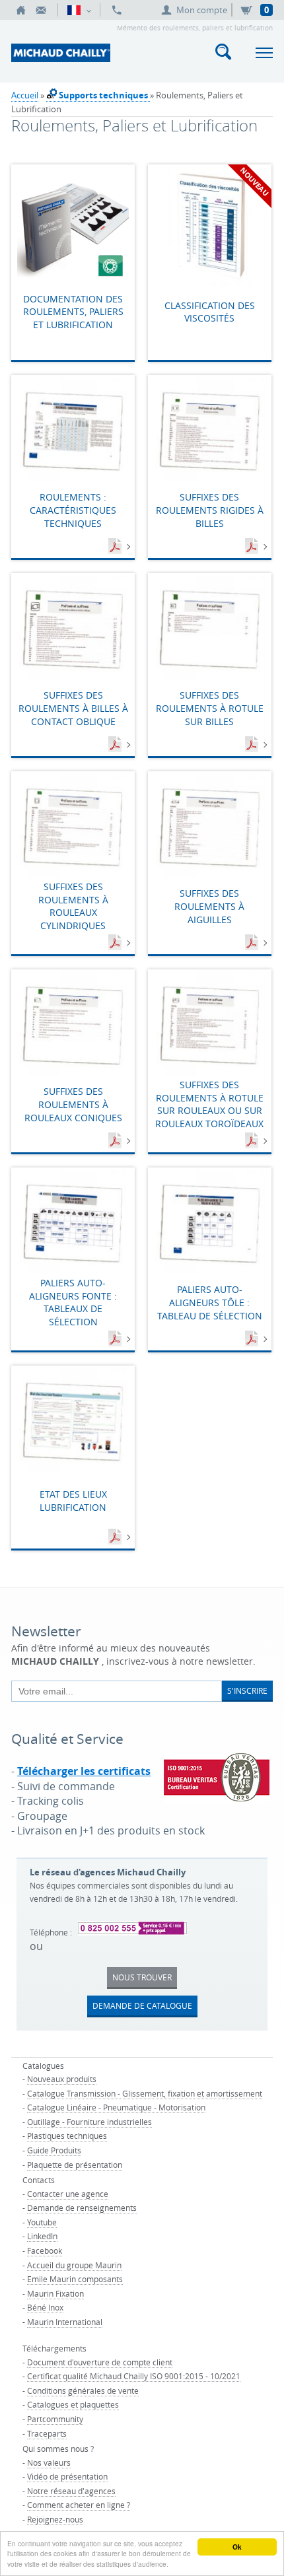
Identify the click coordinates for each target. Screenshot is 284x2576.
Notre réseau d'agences (71, 2491)
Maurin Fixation (55, 2293)
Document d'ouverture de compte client (100, 2362)
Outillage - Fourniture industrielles (89, 2122)
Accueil (25, 95)
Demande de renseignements (82, 2208)
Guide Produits (54, 2150)
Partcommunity (55, 2419)
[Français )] (79, 10)
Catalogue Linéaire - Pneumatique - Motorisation (116, 2107)
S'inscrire (247, 1690)
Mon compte (202, 10)
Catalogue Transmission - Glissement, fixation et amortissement (145, 2093)
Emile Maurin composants (75, 2279)
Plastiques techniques (67, 2136)
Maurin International (65, 2322)
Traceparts (47, 2433)
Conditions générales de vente (83, 2390)
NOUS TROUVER (142, 1977)
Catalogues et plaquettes (73, 2404)
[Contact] (41, 10)
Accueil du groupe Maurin (74, 2265)
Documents (116, 547)
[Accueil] (21, 10)
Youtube (42, 2222)
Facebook (45, 2250)
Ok (237, 2547)
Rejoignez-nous (55, 2519)
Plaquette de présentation (75, 2165)
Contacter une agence (68, 2194)
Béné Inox (45, 2307)
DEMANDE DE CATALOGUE (142, 2005)
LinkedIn (42, 2236)
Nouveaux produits (62, 2079)
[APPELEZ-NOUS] (117, 10)
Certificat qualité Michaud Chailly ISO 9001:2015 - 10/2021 (134, 2376)
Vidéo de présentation (67, 2476)
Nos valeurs (49, 2462)
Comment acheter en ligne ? (79, 2505)
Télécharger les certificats (84, 1771)
